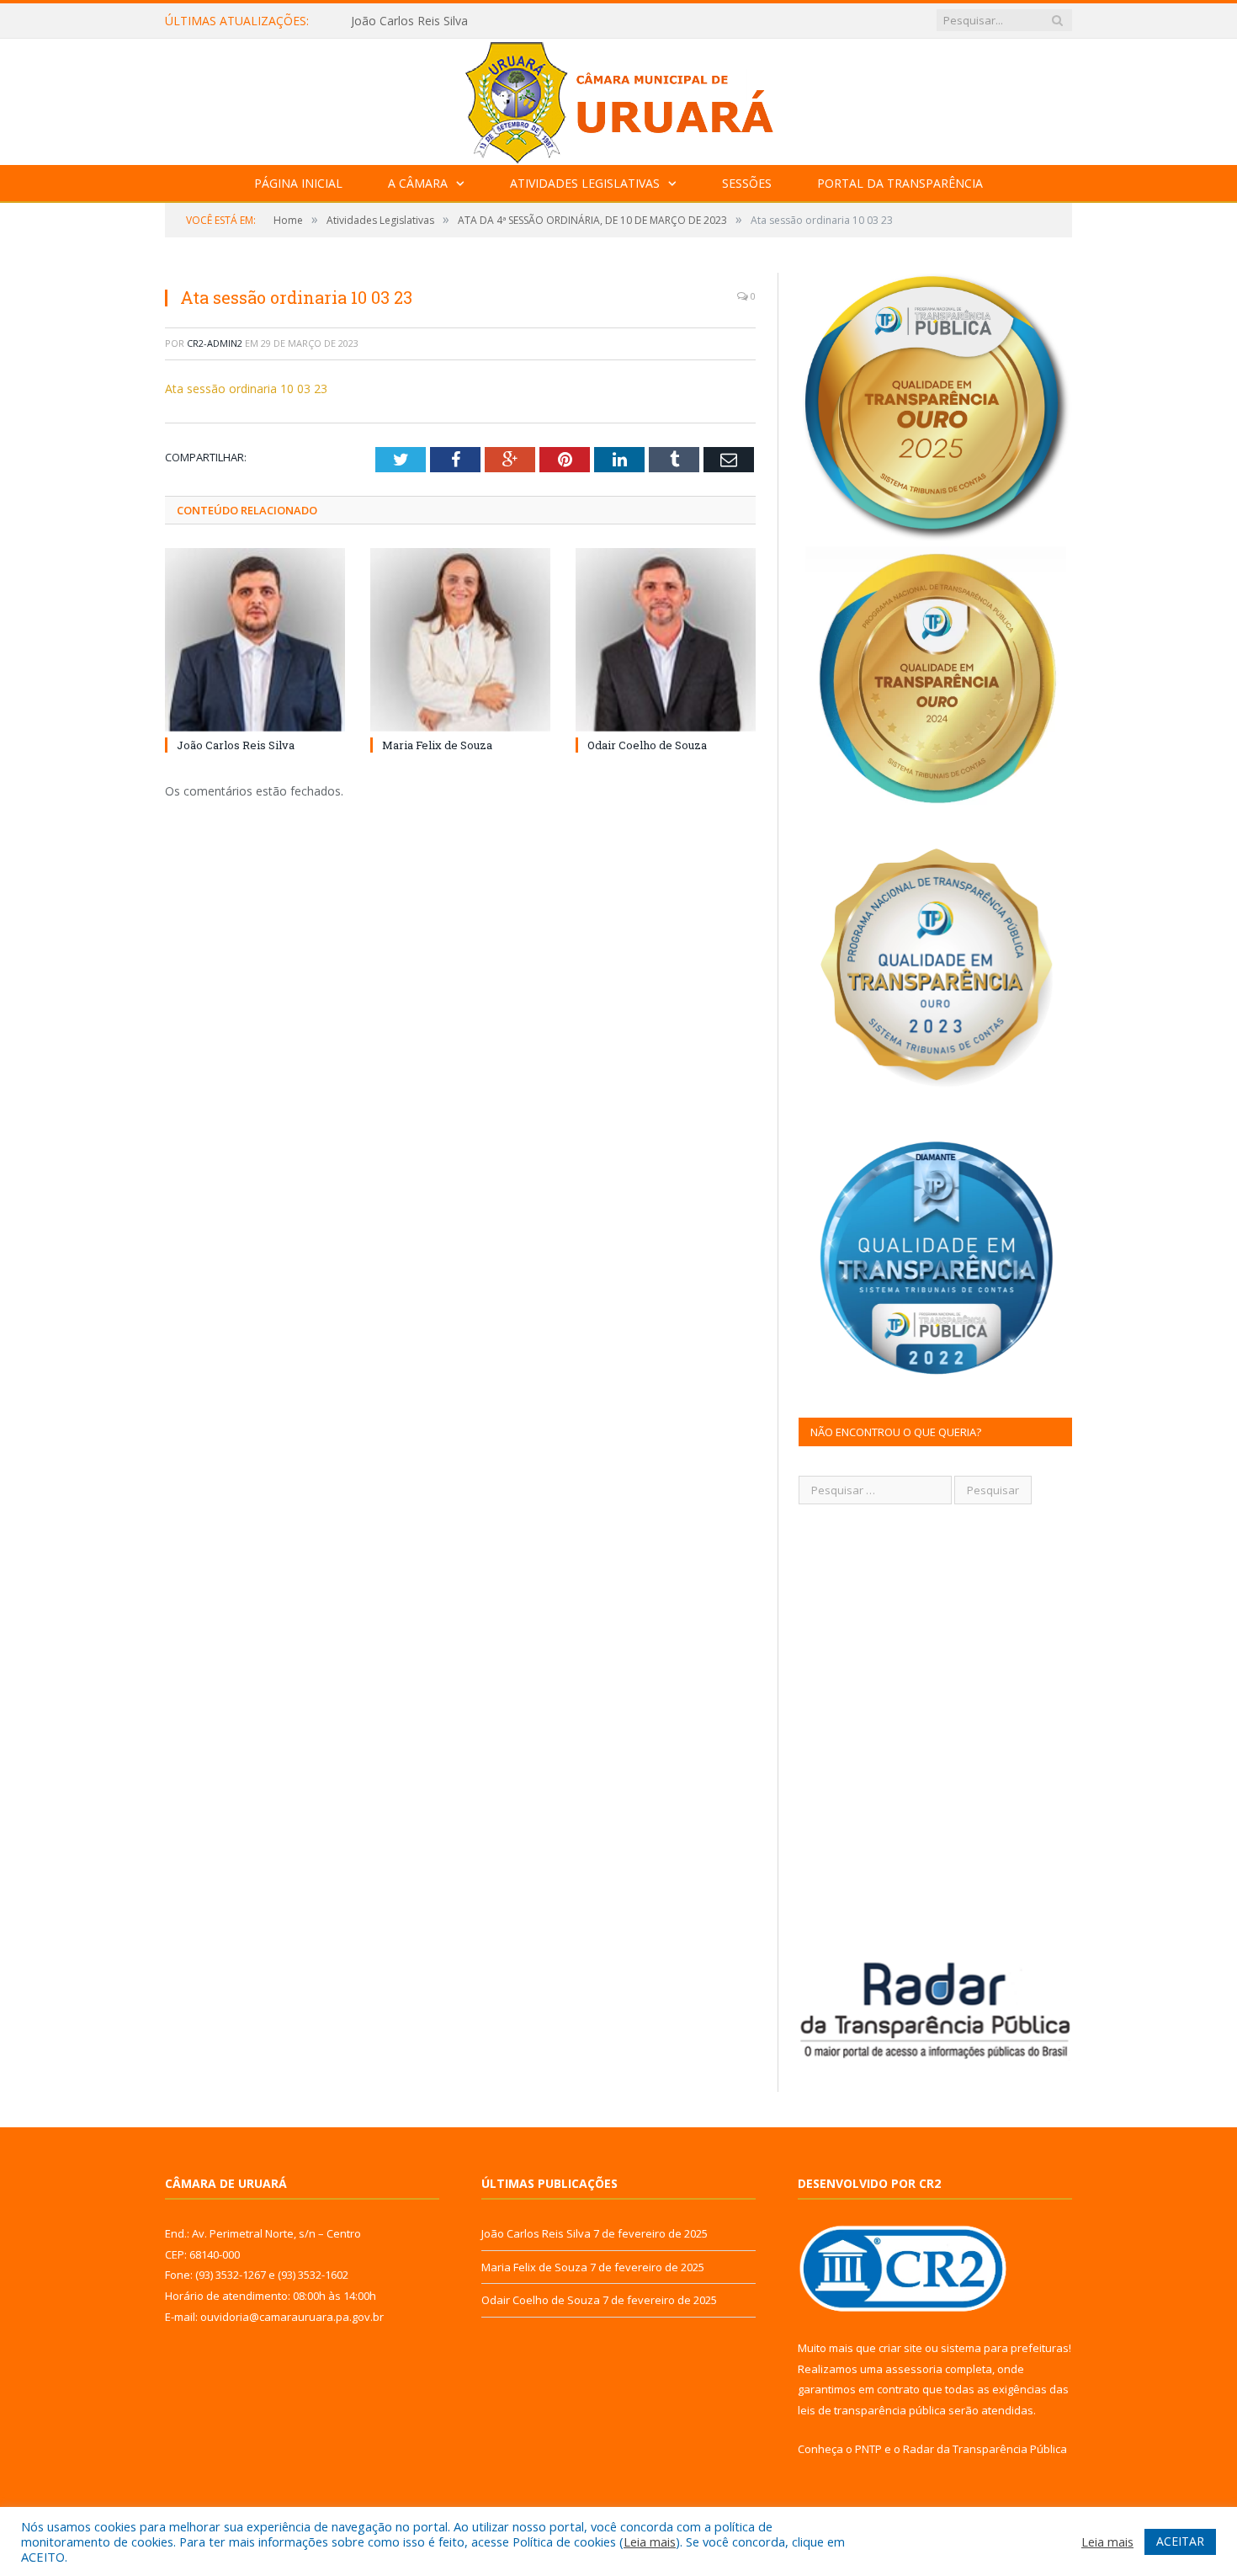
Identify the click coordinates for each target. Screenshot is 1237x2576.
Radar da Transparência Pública (985, 2449)
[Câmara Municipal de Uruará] (618, 98)
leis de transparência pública (872, 2410)
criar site (900, 2348)
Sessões (747, 183)
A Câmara (418, 183)
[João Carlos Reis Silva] (255, 639)
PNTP (868, 2449)
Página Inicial (298, 183)
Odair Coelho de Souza (647, 745)
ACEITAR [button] (1180, 2541)
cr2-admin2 (215, 343)
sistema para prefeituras (1005, 2348)
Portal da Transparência (900, 183)
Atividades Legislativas (585, 183)
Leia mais (650, 2541)
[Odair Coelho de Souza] (666, 639)
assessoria (914, 2369)
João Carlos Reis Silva (236, 745)
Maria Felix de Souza (407, 21)
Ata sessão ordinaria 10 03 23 (246, 389)
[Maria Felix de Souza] (460, 639)
